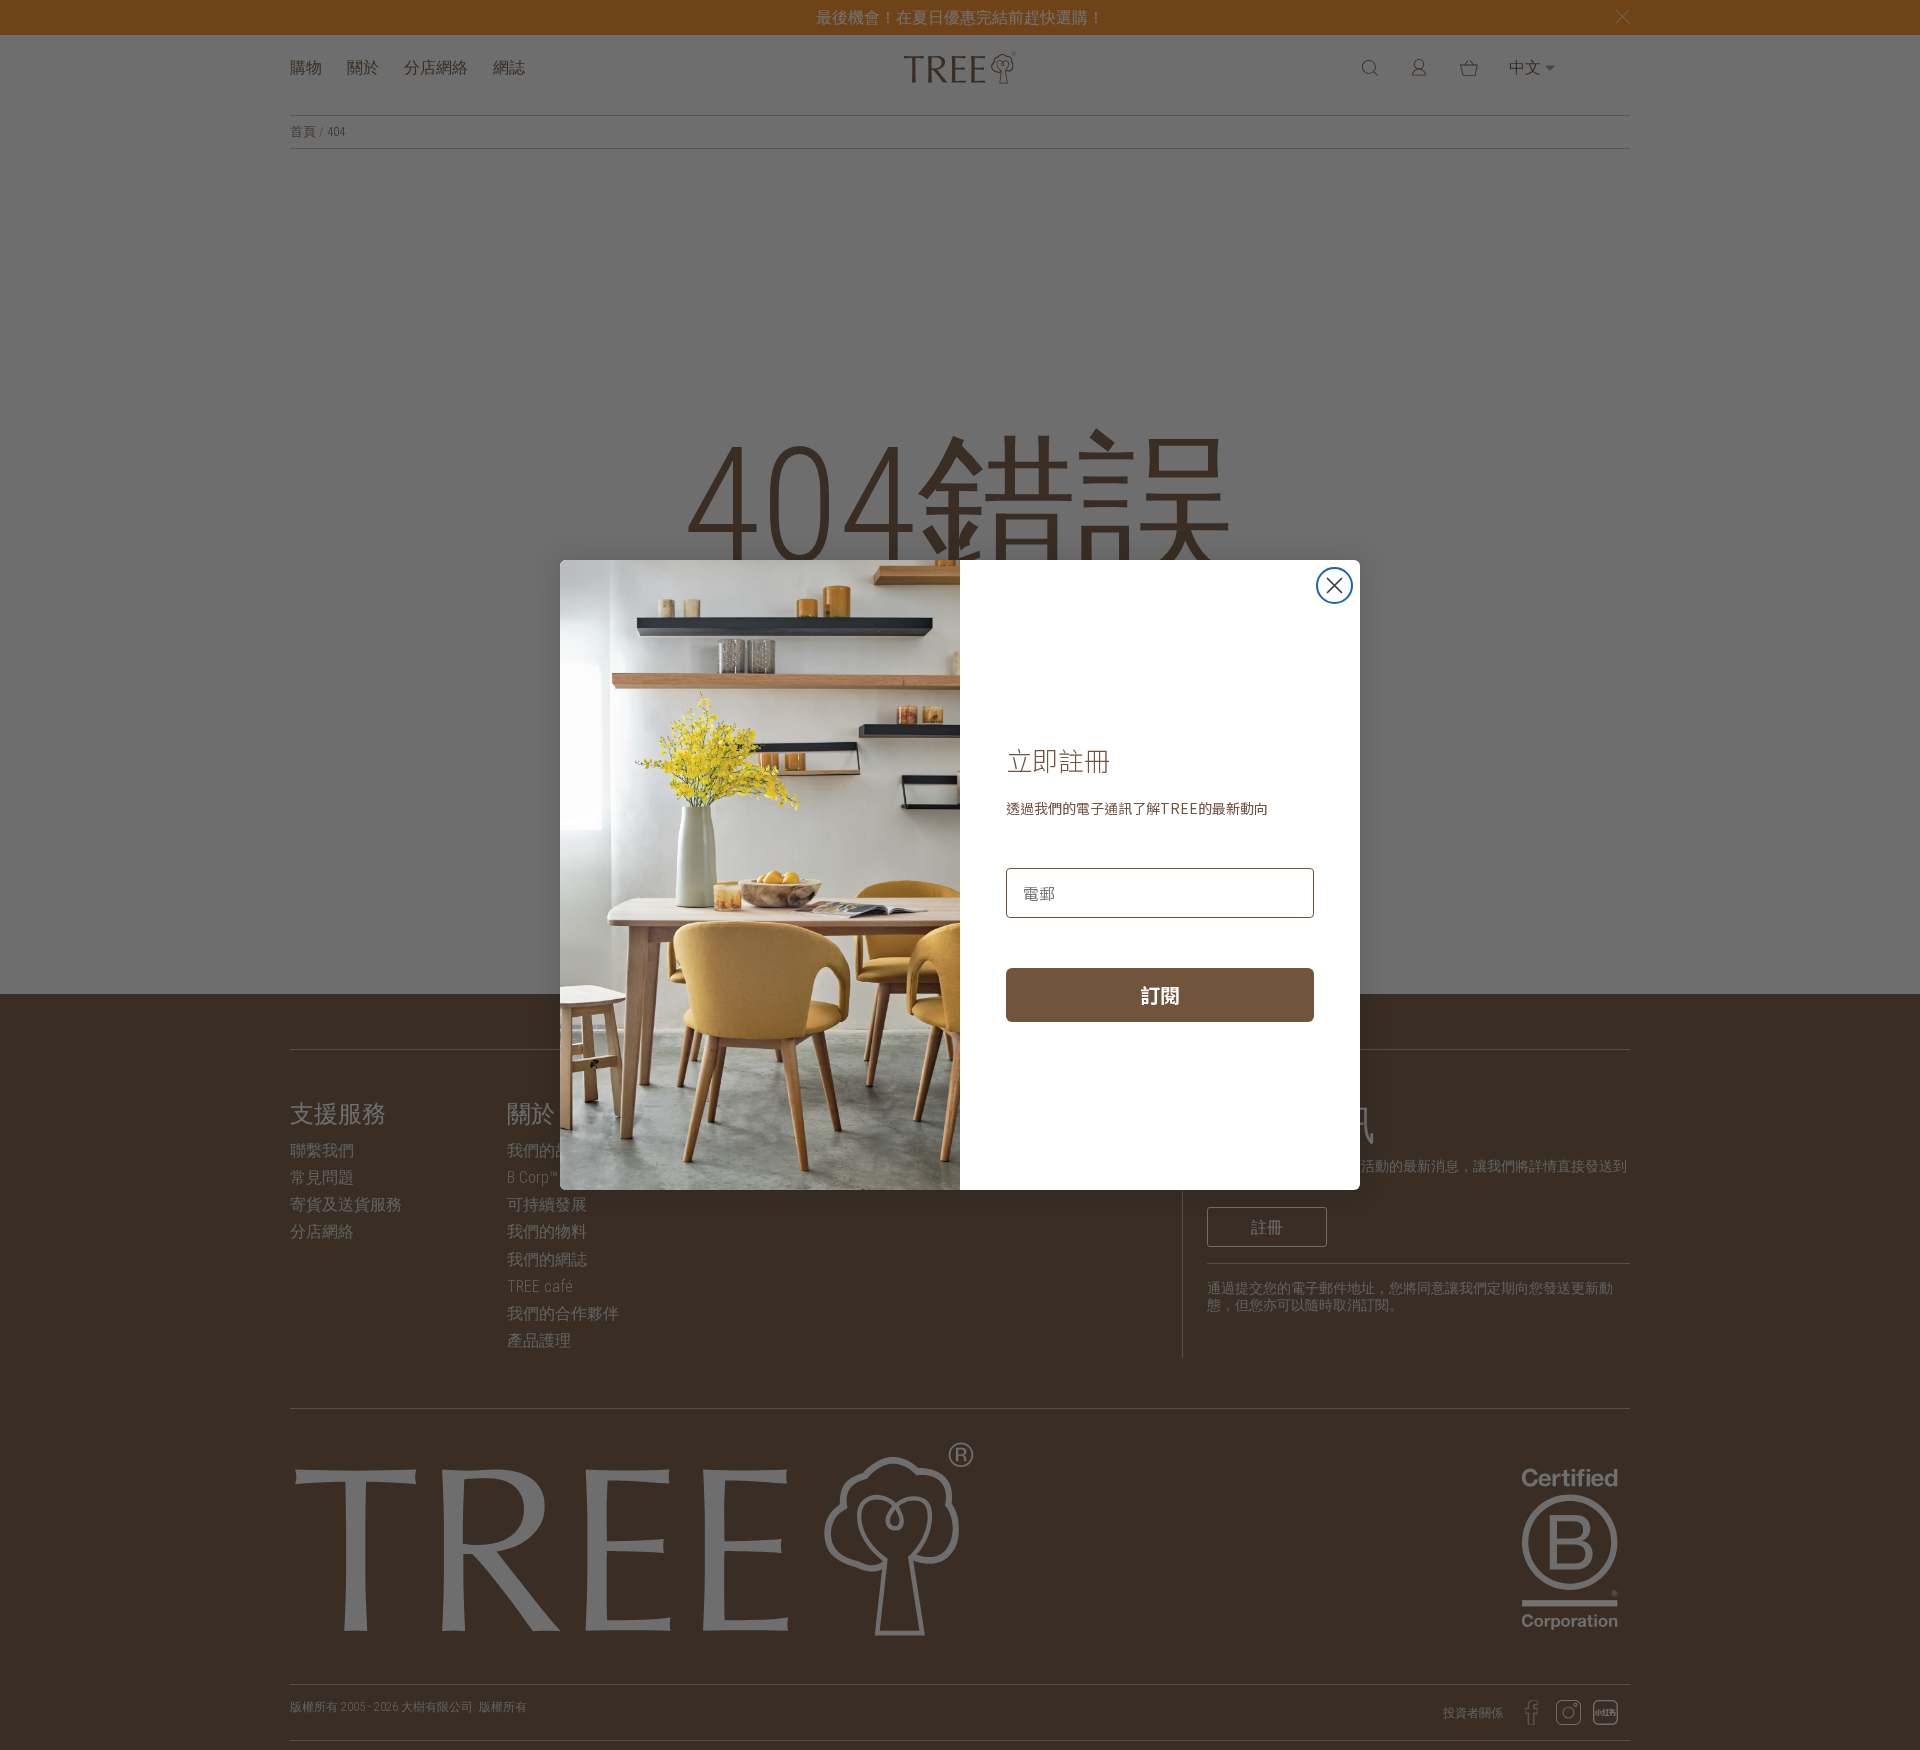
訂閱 (1160, 994)
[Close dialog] (1334, 585)
